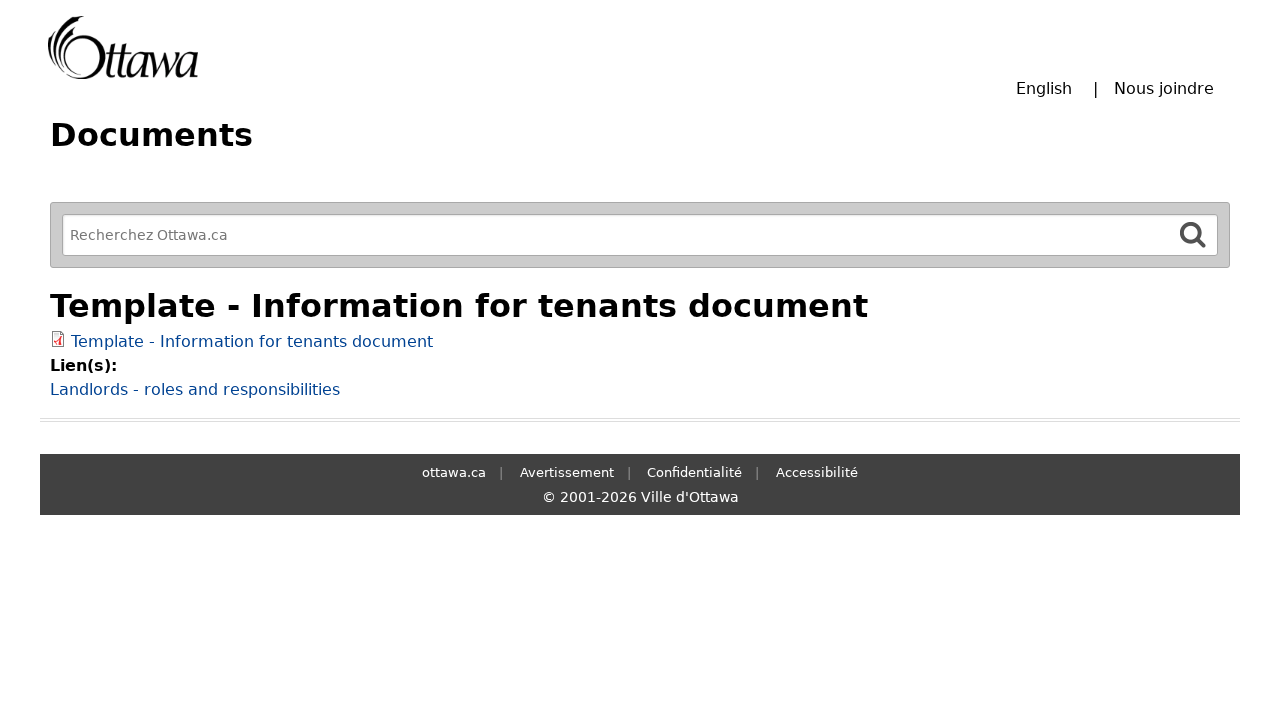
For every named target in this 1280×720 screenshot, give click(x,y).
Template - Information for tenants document (252, 341)
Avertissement (567, 472)
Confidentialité (694, 472)
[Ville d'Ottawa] (123, 47)
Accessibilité (817, 472)
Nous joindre (1164, 88)
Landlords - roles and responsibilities (195, 389)
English (1044, 88)
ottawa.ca (454, 472)
